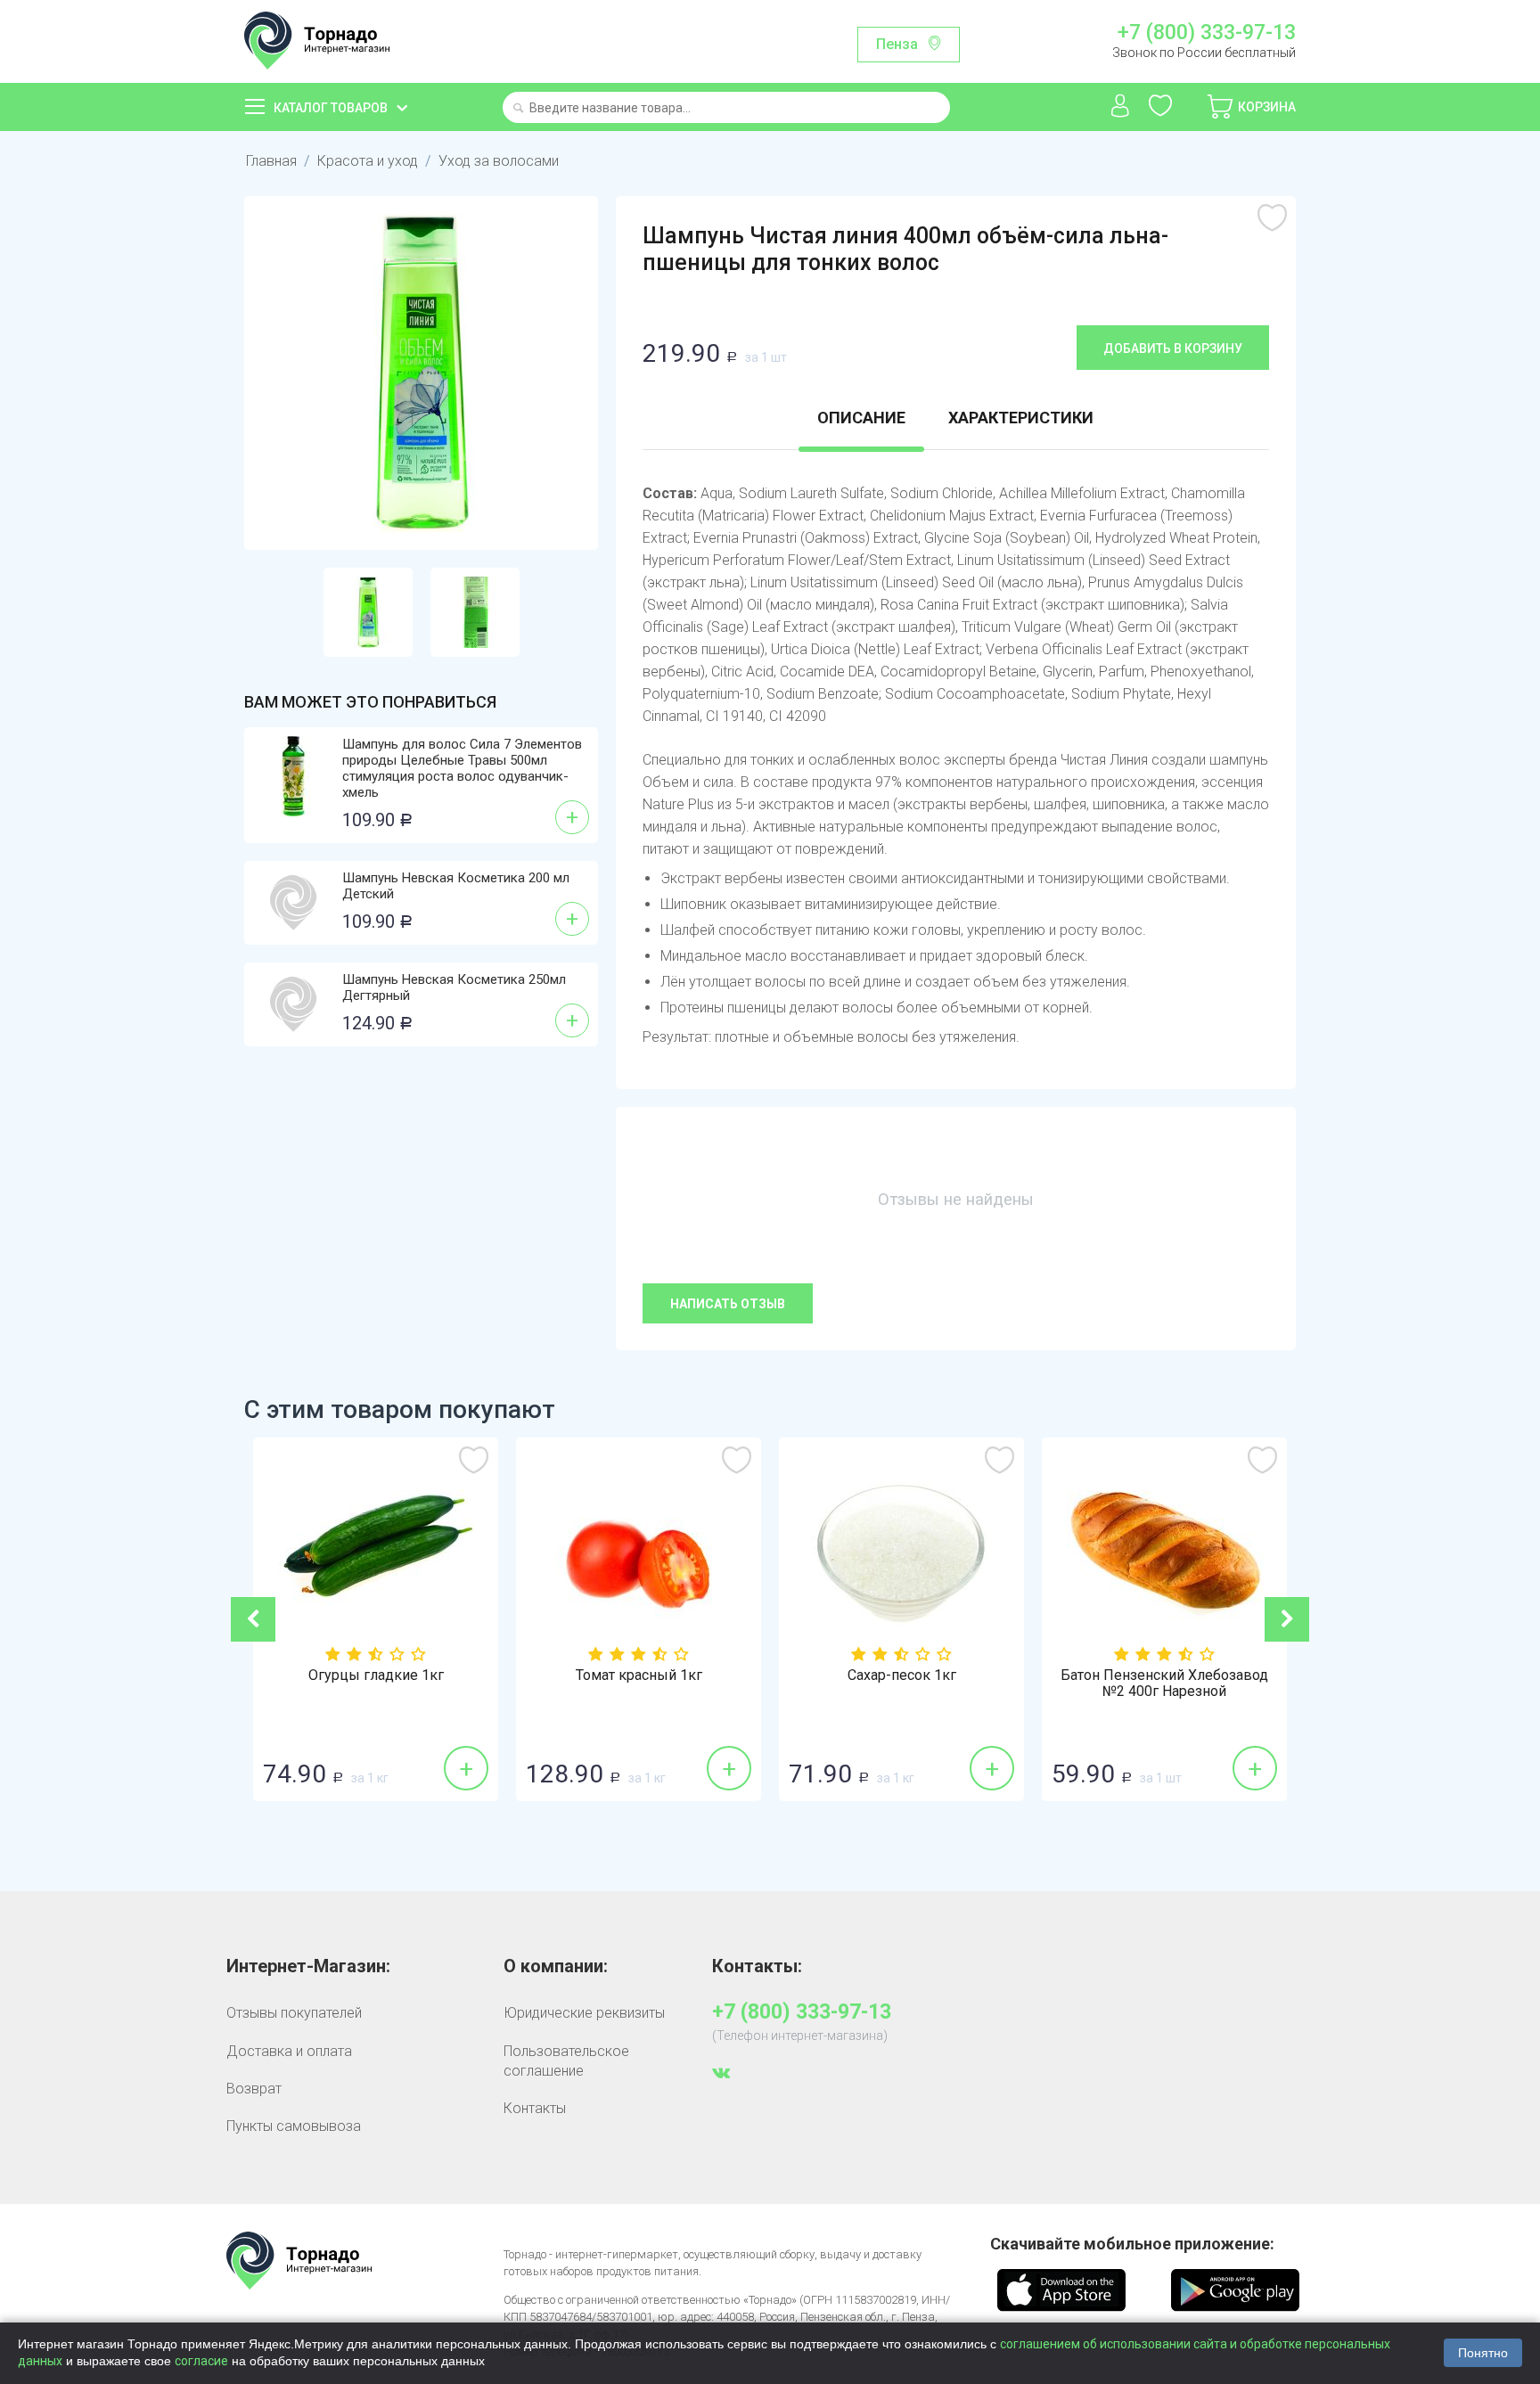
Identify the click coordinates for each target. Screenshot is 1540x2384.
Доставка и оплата (289, 2051)
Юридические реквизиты (584, 2013)
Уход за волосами (499, 161)
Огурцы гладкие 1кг (376, 1675)
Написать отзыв (728, 1304)
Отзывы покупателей (294, 2013)
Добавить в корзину (1173, 348)
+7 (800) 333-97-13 (1206, 33)
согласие (201, 2361)
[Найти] (518, 109)
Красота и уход (368, 161)
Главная (271, 161)
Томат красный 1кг (639, 1675)
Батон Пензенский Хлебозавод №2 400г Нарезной (1164, 1684)
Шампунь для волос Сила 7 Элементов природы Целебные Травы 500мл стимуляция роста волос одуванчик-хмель (462, 768)
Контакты (535, 2108)
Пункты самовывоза (294, 2126)
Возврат (254, 2089)
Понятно (1483, 2353)
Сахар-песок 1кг (902, 1675)
